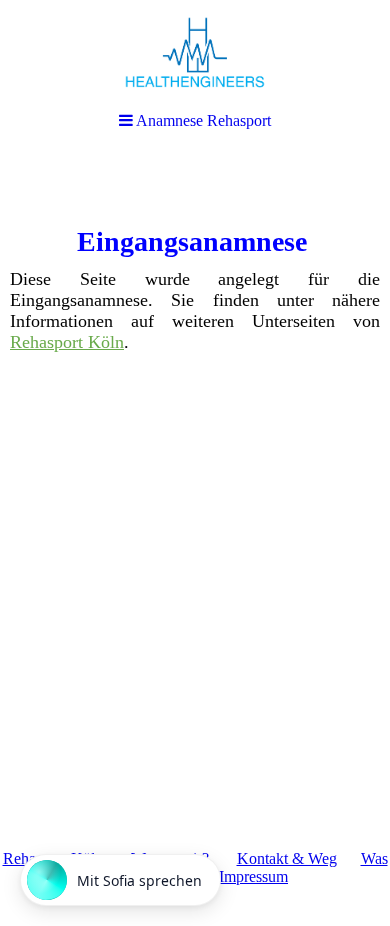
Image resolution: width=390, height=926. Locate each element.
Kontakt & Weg (287, 858)
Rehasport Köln (67, 342)
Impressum (253, 876)
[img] (195, 52)
